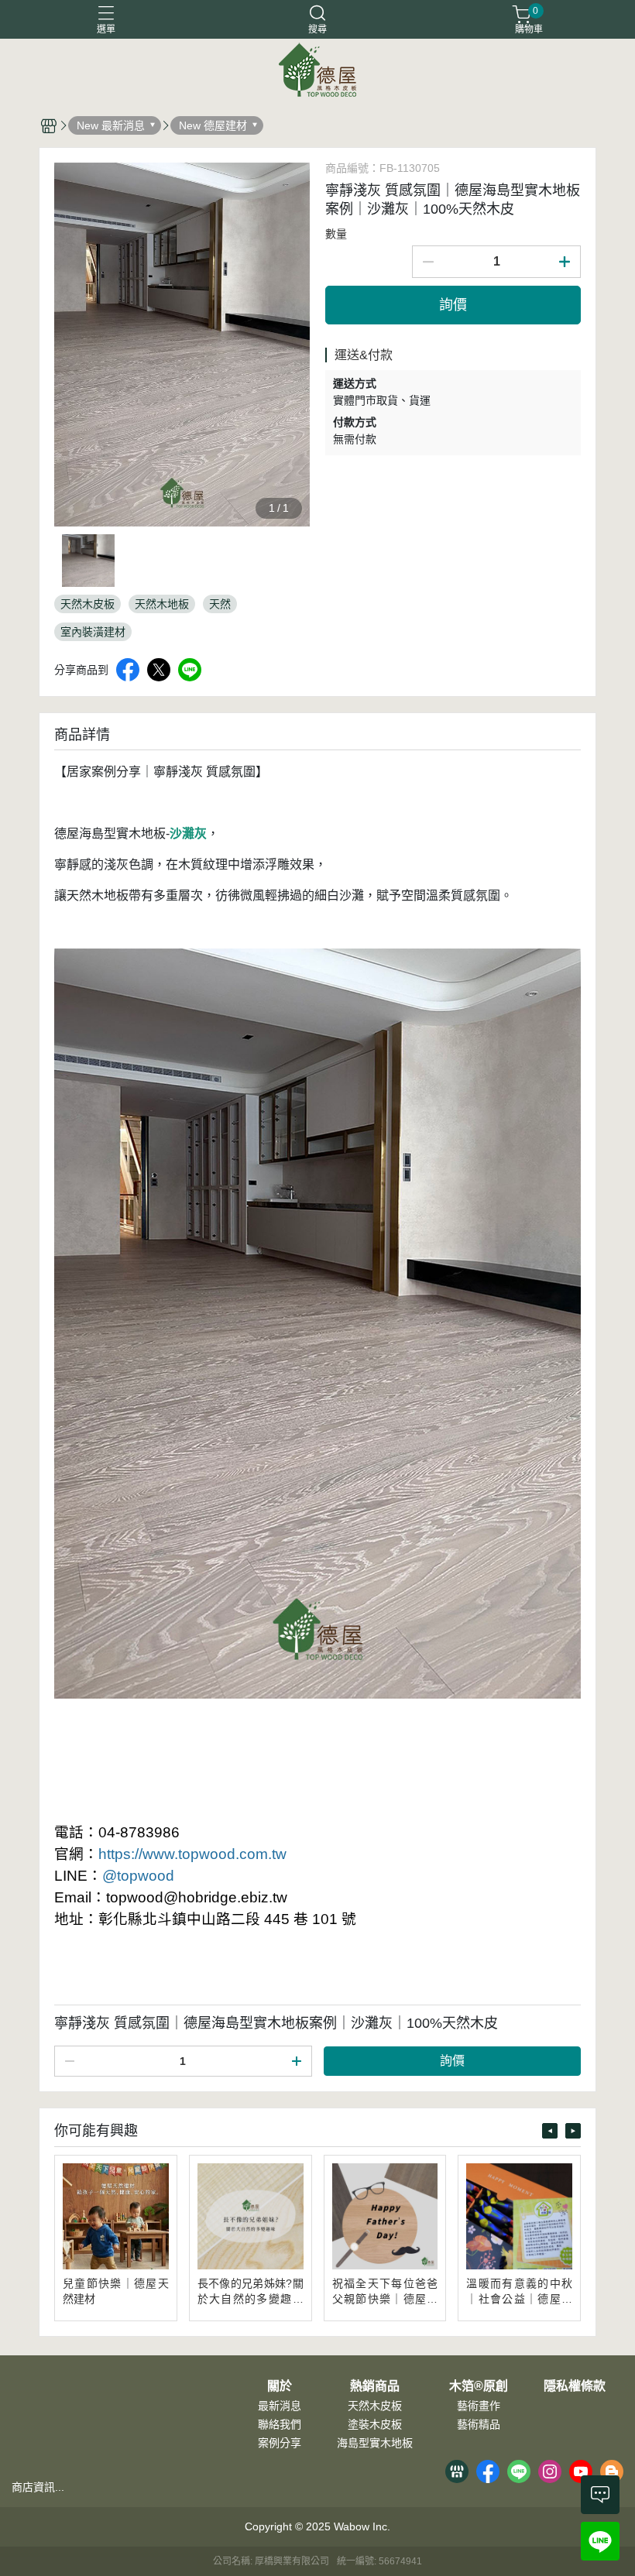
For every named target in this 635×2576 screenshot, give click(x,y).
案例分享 (280, 2443)
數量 (336, 234)
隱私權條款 (575, 2386)
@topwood (138, 1876)
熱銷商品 (375, 2386)
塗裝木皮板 (375, 2424)
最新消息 (280, 2406)
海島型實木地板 (375, 2443)
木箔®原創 (479, 2386)
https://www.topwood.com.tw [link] (192, 1854)
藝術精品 (479, 2424)
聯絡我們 (280, 2424)
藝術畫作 (479, 2406)
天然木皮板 (375, 2406)
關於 (280, 2386)
